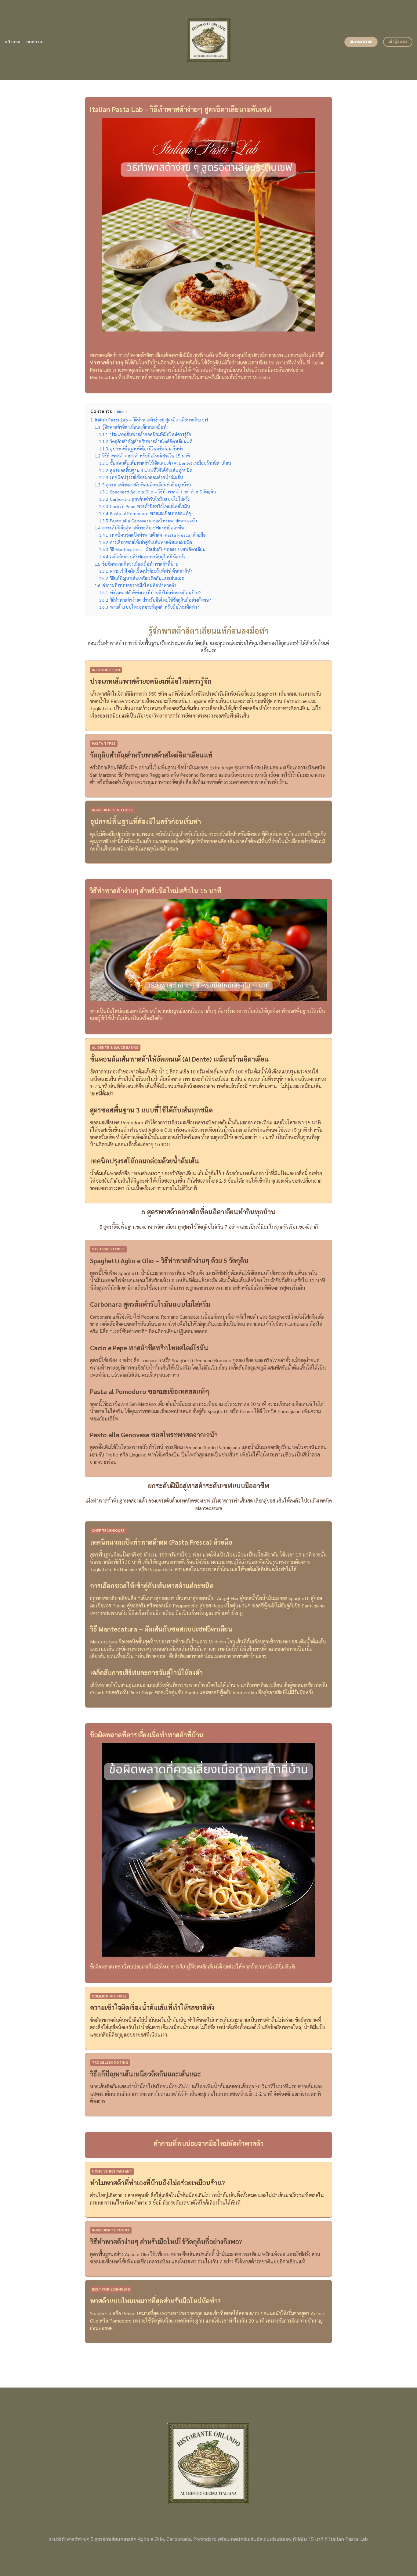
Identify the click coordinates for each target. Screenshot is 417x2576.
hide (121, 411)
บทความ (34, 42)
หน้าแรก (13, 42)
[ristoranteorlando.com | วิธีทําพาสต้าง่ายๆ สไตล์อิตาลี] (209, 40)
